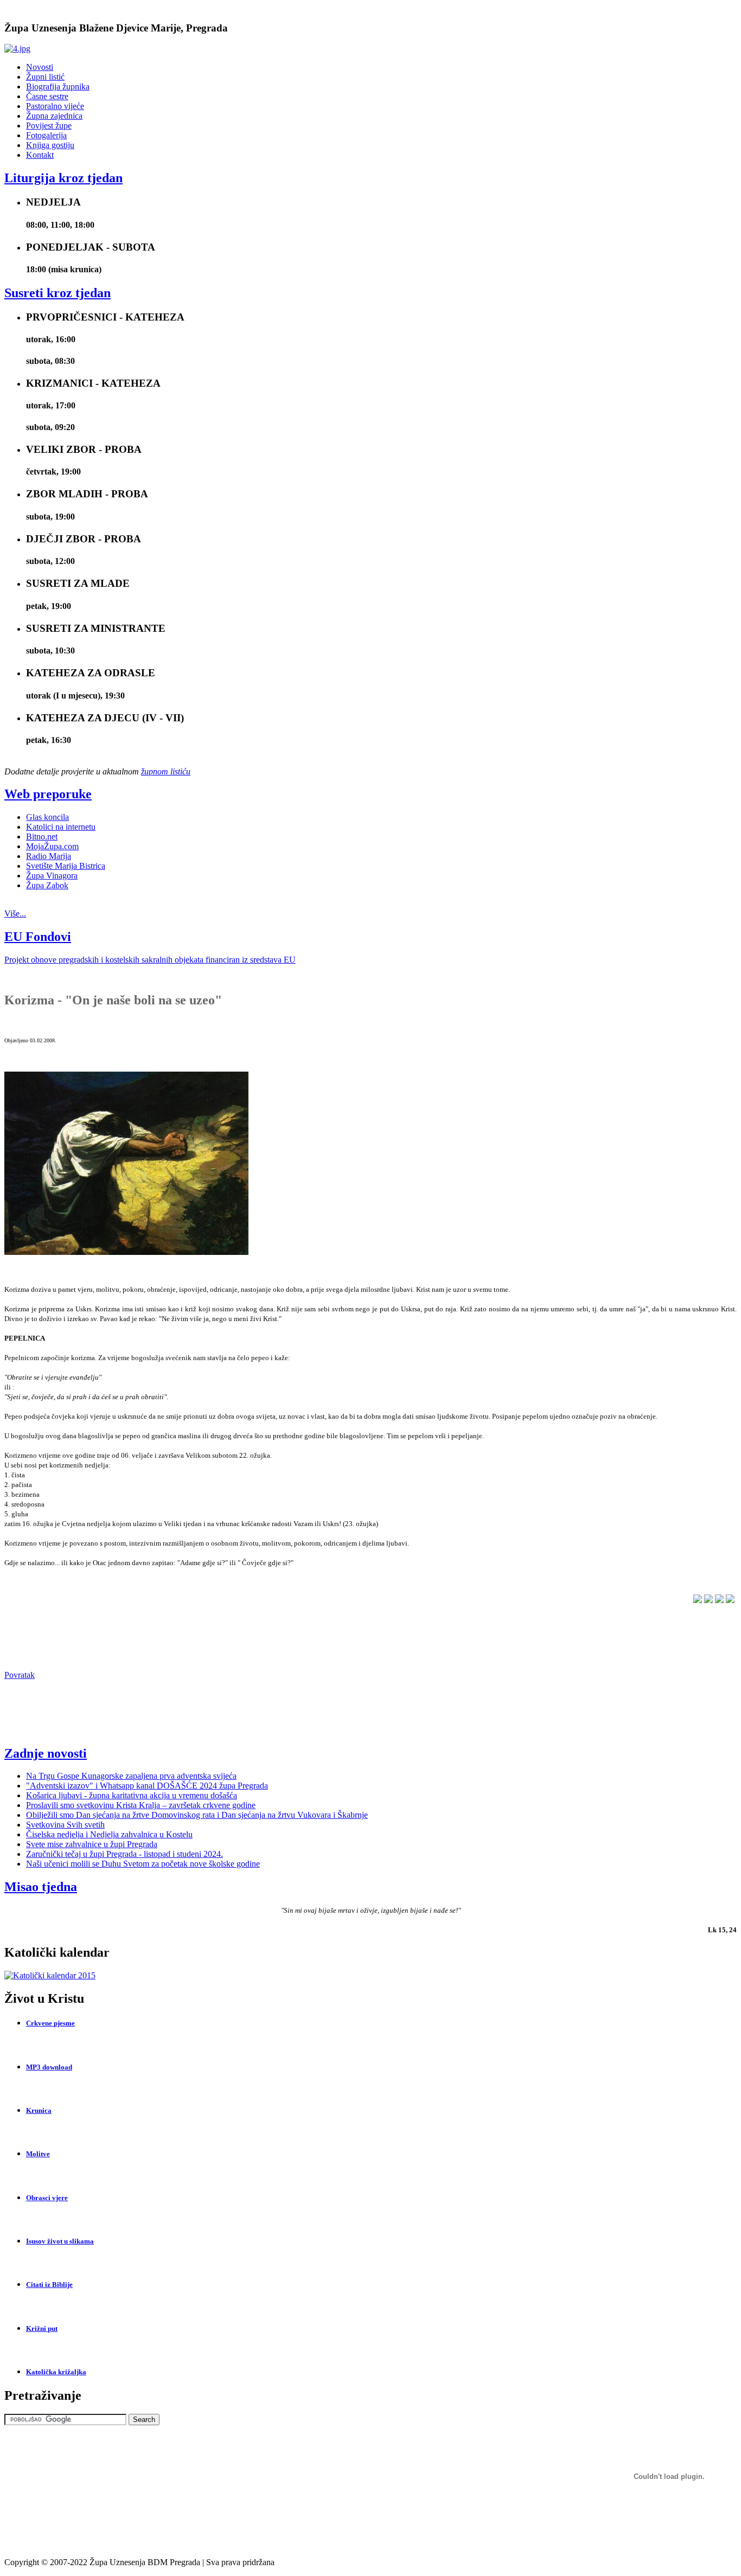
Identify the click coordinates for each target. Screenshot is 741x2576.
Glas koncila (47, 817)
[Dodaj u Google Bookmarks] (719, 1600)
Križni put (42, 2328)
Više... (15, 914)
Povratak (20, 1675)
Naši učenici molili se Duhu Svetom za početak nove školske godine (143, 1864)
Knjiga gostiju (50, 145)
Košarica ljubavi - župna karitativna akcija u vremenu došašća (132, 1795)
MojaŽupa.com (52, 846)
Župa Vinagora (52, 876)
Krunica (39, 2110)
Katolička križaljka (56, 2372)
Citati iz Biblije (49, 2285)
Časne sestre (47, 96)
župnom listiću (166, 771)
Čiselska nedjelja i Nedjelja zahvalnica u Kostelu (109, 1834)
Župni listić (45, 77)
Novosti (40, 67)
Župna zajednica (54, 116)
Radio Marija (49, 856)
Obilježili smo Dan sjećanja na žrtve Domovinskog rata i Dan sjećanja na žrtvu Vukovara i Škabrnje (197, 1815)
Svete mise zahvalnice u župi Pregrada (92, 1844)
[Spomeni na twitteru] (698, 1600)
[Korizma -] (126, 1252)
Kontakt (40, 155)
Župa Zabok (47, 885)
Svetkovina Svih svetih (65, 1825)
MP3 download (49, 2067)
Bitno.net (42, 837)
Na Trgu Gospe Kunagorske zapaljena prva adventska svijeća (131, 1776)
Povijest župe (49, 126)
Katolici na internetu (61, 827)
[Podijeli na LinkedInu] (708, 1600)
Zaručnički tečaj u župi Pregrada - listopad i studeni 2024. (124, 1854)
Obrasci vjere (47, 2198)
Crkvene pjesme (50, 2023)
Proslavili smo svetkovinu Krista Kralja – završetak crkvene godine (141, 1805)
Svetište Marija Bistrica (66, 866)
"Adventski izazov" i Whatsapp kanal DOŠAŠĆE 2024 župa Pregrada (147, 1786)
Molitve (38, 2154)
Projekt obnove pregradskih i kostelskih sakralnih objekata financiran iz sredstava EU (150, 960)
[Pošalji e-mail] (730, 1600)
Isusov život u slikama (60, 2241)
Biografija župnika (58, 86)
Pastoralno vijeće (55, 106)
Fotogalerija (46, 135)
